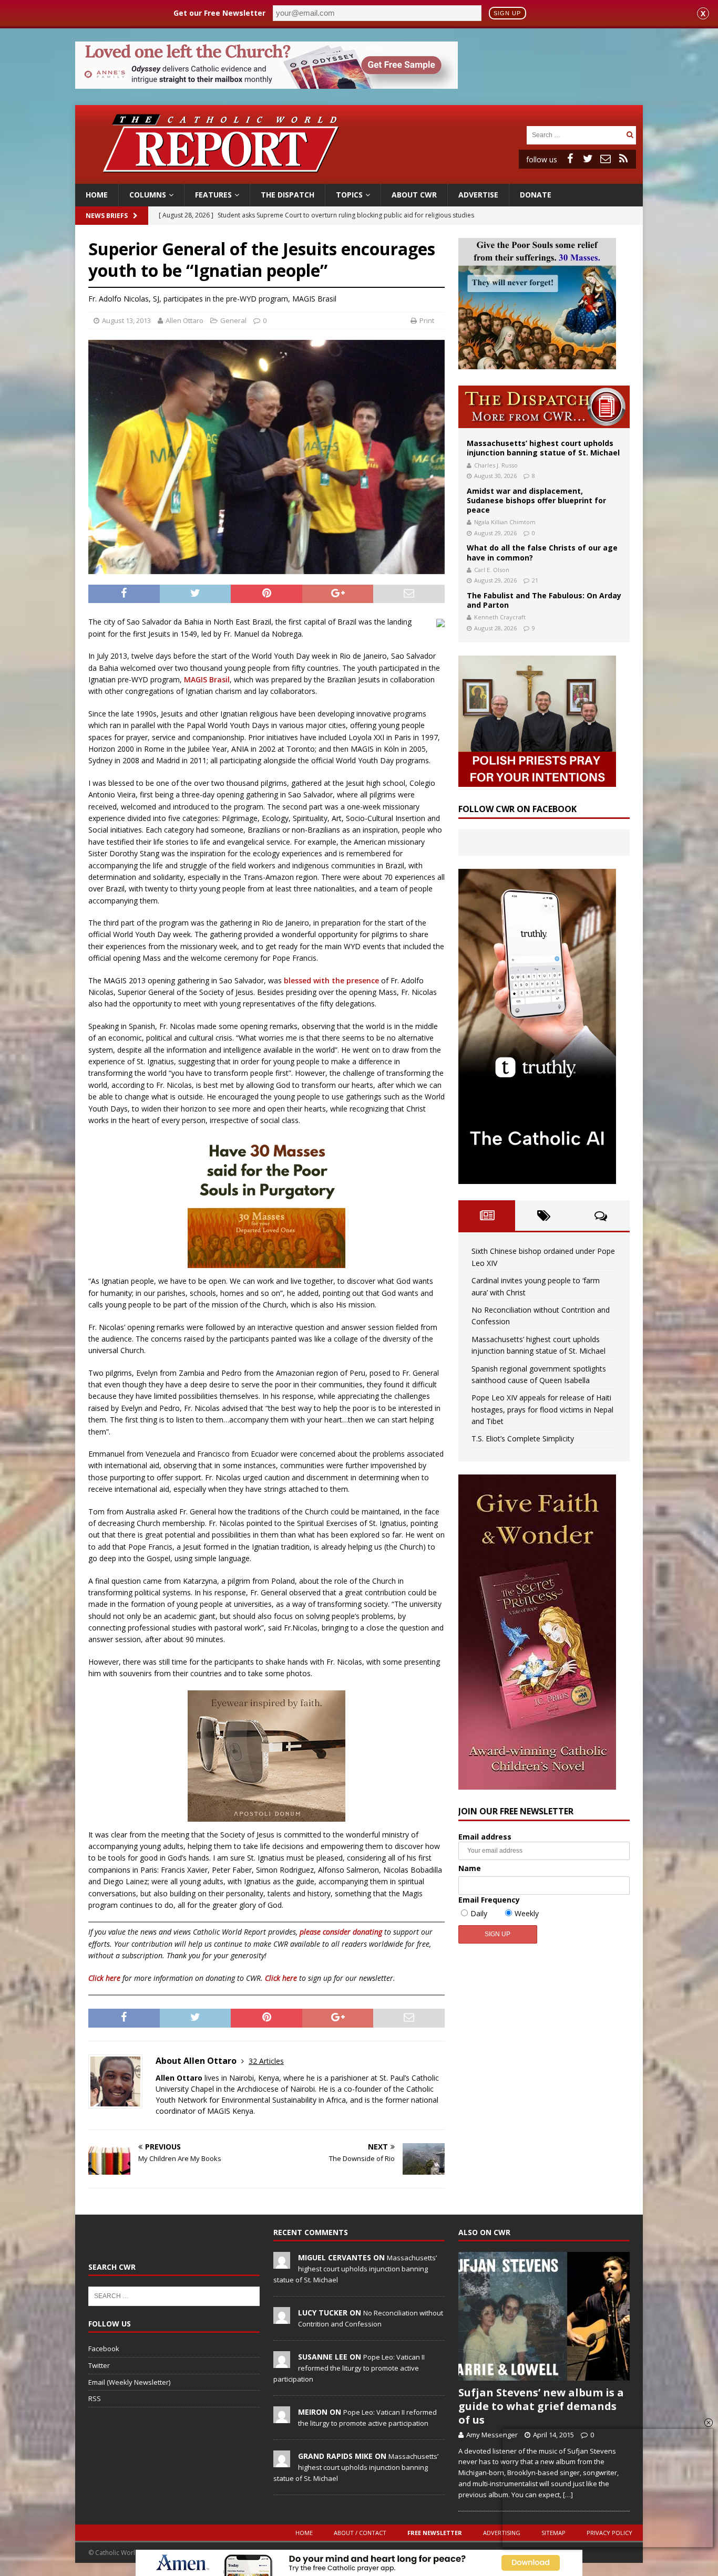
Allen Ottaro (184, 320)
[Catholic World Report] (359, 178)
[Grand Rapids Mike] (282, 2461)
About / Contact (360, 2533)
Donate (536, 195)
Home (97, 195)
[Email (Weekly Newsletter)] (606, 159)
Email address (485, 1837)
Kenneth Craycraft (500, 617)
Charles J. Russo (496, 465)
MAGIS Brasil (207, 679)
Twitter (99, 2365)
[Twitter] (588, 159)
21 (535, 580)
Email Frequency (489, 1900)
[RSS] (623, 159)
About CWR (414, 195)
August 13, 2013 (126, 320)
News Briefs (107, 216)
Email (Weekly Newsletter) (129, 2382)
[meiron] (282, 2417)
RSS (95, 2398)
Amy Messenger (492, 2435)
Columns (148, 195)
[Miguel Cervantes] (282, 2263)
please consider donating (341, 1932)
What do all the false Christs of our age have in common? (542, 552)
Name (470, 1868)
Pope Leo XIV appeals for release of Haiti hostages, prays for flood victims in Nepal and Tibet (542, 1409)
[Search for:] (575, 134)
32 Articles (266, 2061)
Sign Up (507, 13)
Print (427, 320)
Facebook (104, 2349)
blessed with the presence (331, 980)
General (233, 320)
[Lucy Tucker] (282, 2318)
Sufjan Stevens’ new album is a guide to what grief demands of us (541, 2406)
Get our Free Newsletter (219, 13)
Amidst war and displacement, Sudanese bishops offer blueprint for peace (536, 500)
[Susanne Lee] (282, 2362)
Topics (349, 195)
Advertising (502, 2533)
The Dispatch (288, 195)
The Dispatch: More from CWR (544, 407)
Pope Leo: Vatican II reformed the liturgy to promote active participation (349, 2368)
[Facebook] (570, 159)
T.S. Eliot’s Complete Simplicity (523, 1438)
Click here (104, 1978)
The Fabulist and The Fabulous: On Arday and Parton (544, 600)
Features (213, 195)
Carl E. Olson (492, 570)
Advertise (478, 195)
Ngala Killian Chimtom (505, 522)
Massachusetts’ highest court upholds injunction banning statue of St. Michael (543, 448)
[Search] (630, 135)
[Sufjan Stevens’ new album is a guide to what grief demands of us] (544, 2316)
